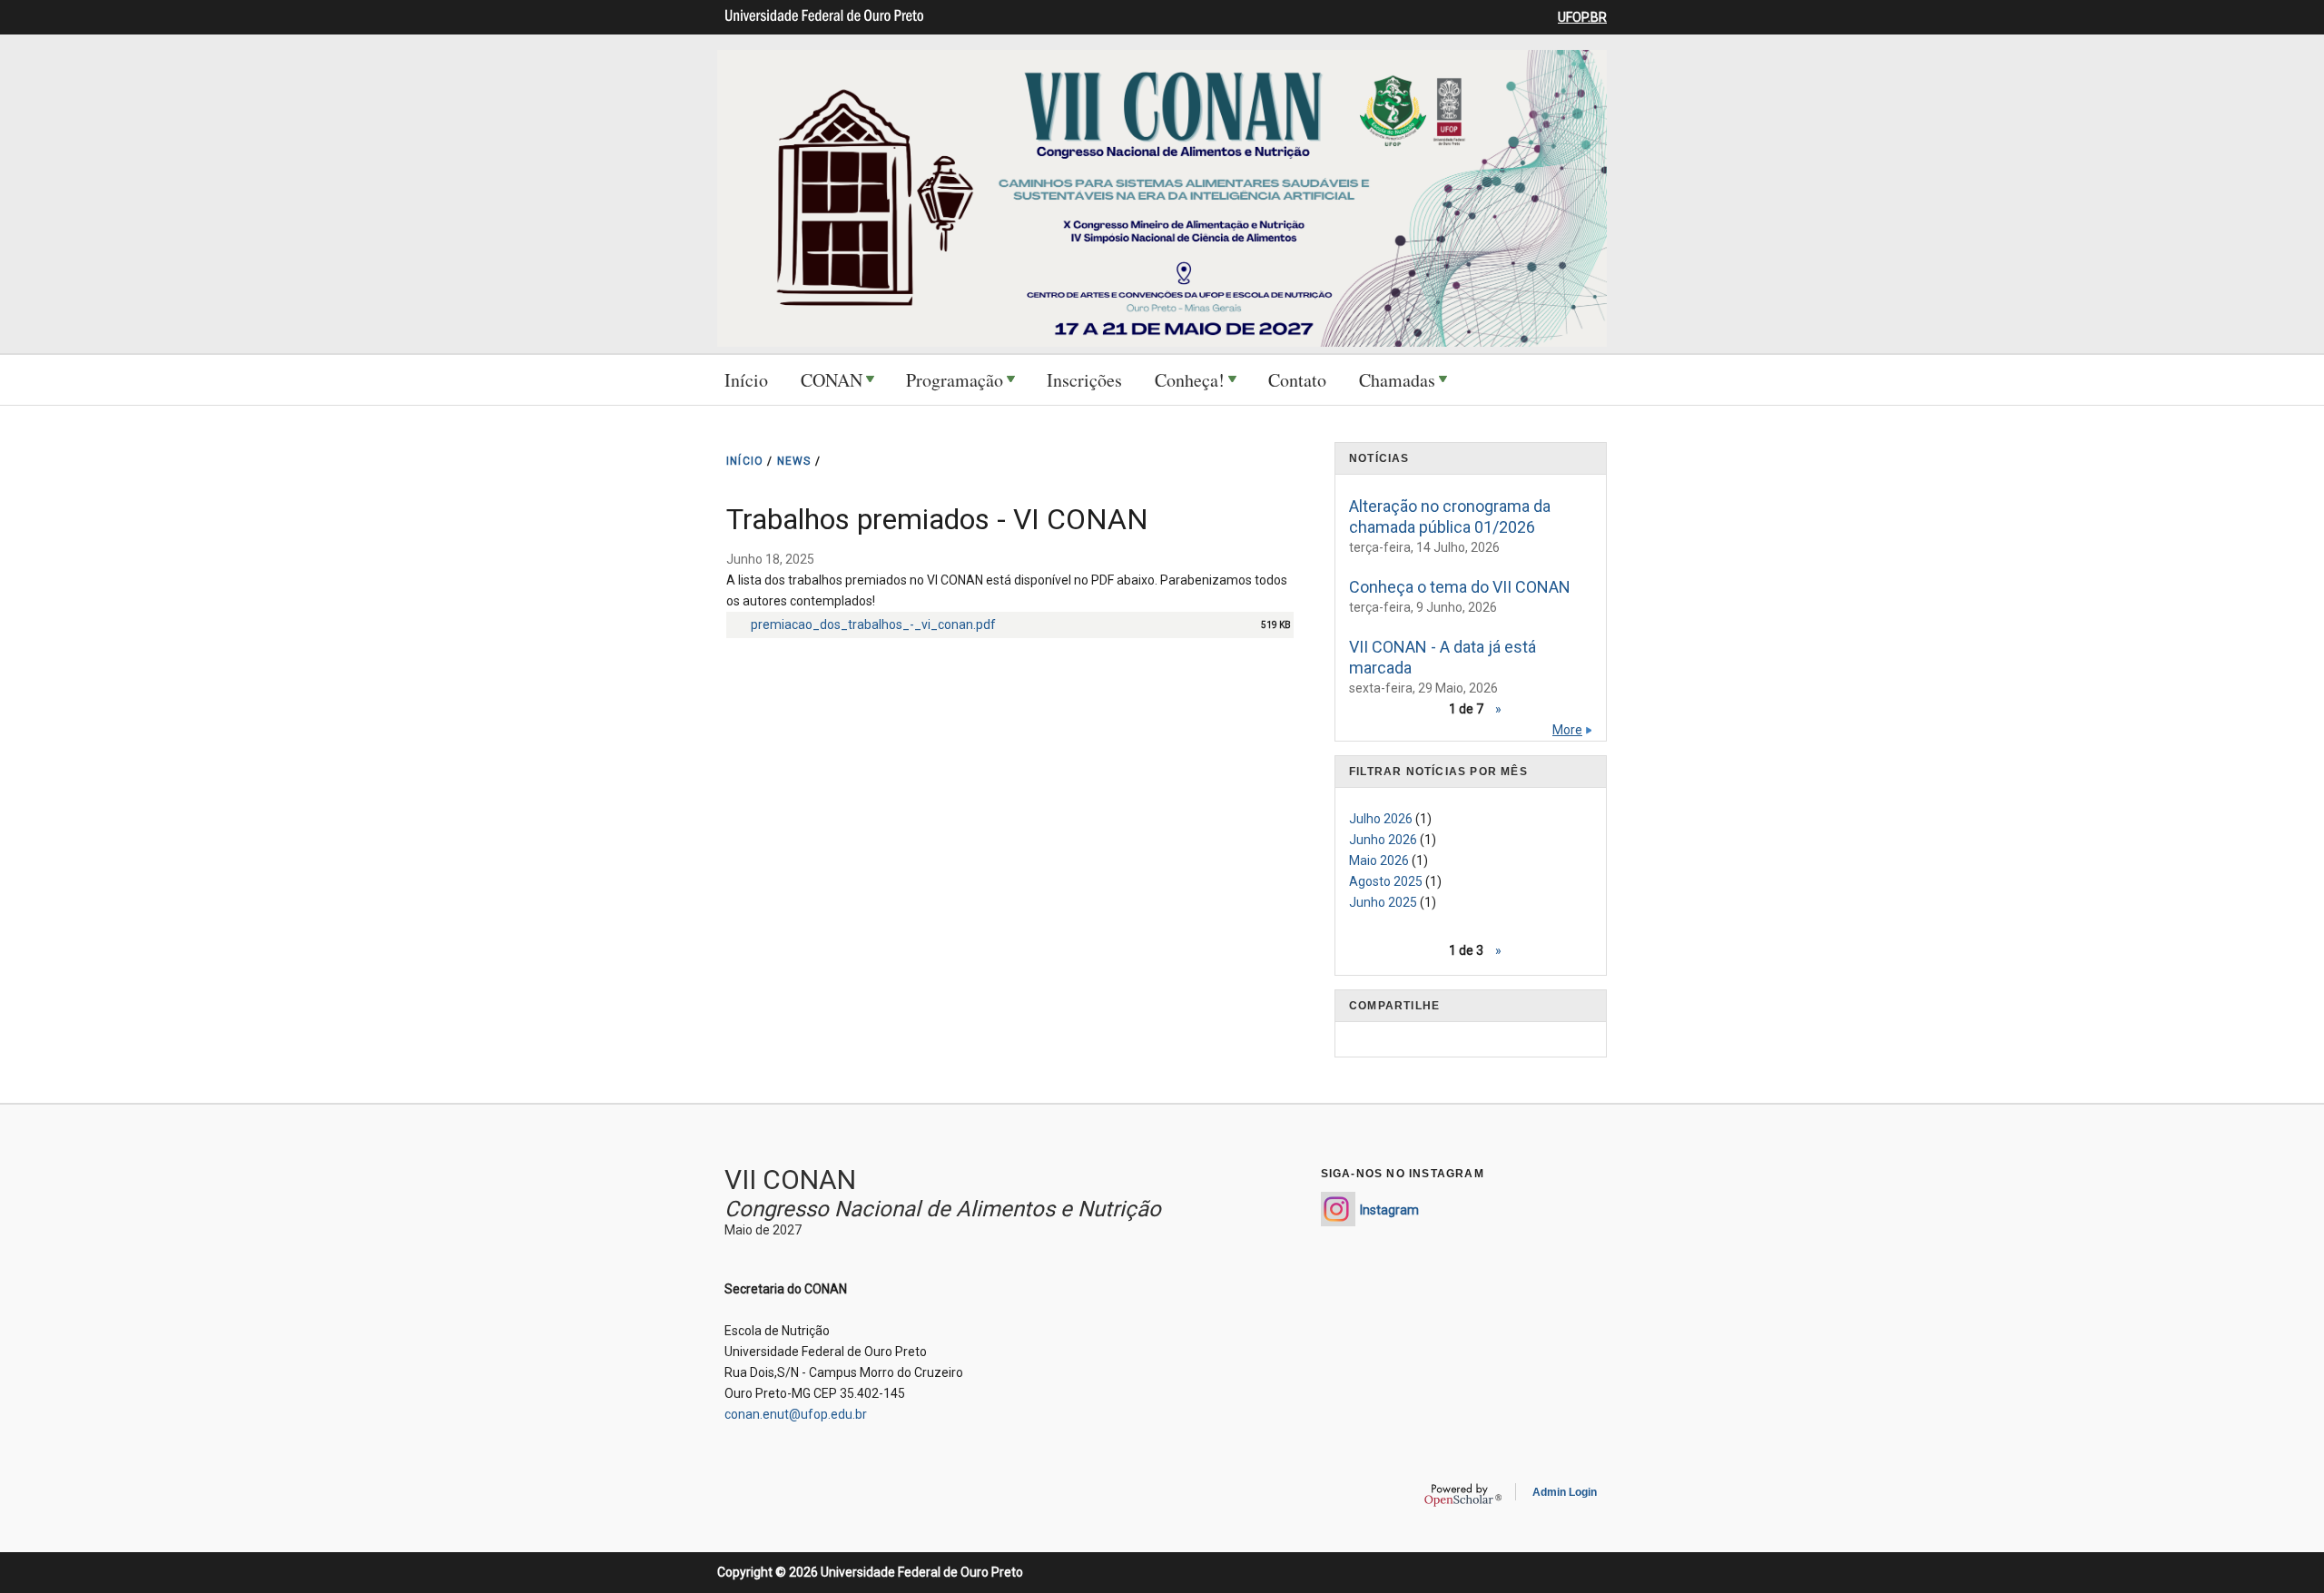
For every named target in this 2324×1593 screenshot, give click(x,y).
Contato (1297, 380)
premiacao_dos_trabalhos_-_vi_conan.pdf (873, 624)
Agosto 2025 (1386, 881)
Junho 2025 (1383, 902)
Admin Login (1565, 1492)
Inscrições (1084, 380)
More (1567, 730)
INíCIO (745, 461)
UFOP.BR (1582, 17)
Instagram (1389, 1210)
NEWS (794, 461)
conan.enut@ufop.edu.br (796, 1414)
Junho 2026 (1383, 840)
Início (746, 380)
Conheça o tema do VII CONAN (1460, 587)
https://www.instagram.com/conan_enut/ (1338, 1209)
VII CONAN (790, 1180)
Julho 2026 (1381, 819)
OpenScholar (1463, 1495)
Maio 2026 (1379, 860)
